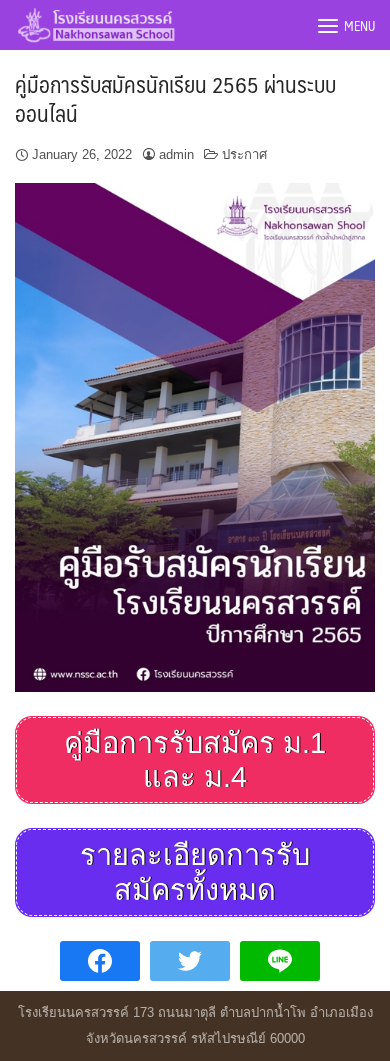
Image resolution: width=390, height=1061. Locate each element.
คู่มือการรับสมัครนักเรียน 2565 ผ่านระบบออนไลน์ (175, 98)
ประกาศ (244, 154)
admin (176, 154)
